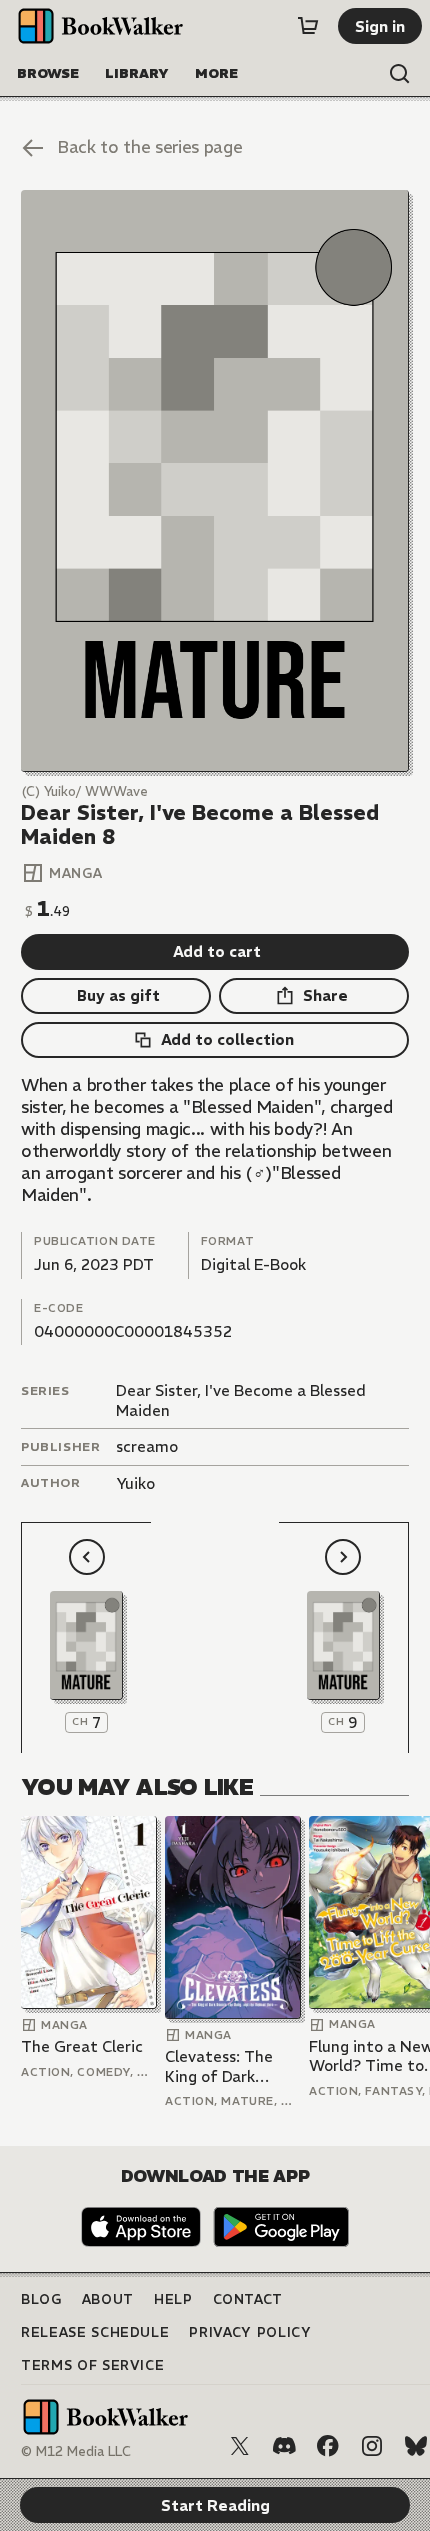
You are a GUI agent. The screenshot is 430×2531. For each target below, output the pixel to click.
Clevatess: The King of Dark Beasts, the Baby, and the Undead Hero (228, 2066)
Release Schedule (95, 2332)
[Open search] (400, 74)
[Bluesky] (416, 2446)
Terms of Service (92, 2365)
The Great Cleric (82, 2046)
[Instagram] (372, 2446)
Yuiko (135, 1483)
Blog (41, 2299)
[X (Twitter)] (240, 2446)
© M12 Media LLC (76, 2451)
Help (173, 2299)
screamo (147, 1446)
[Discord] (284, 2446)
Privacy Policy (250, 2332)
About (108, 2299)
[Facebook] (328, 2446)
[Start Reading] (215, 480)
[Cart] (308, 26)
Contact (248, 2299)
